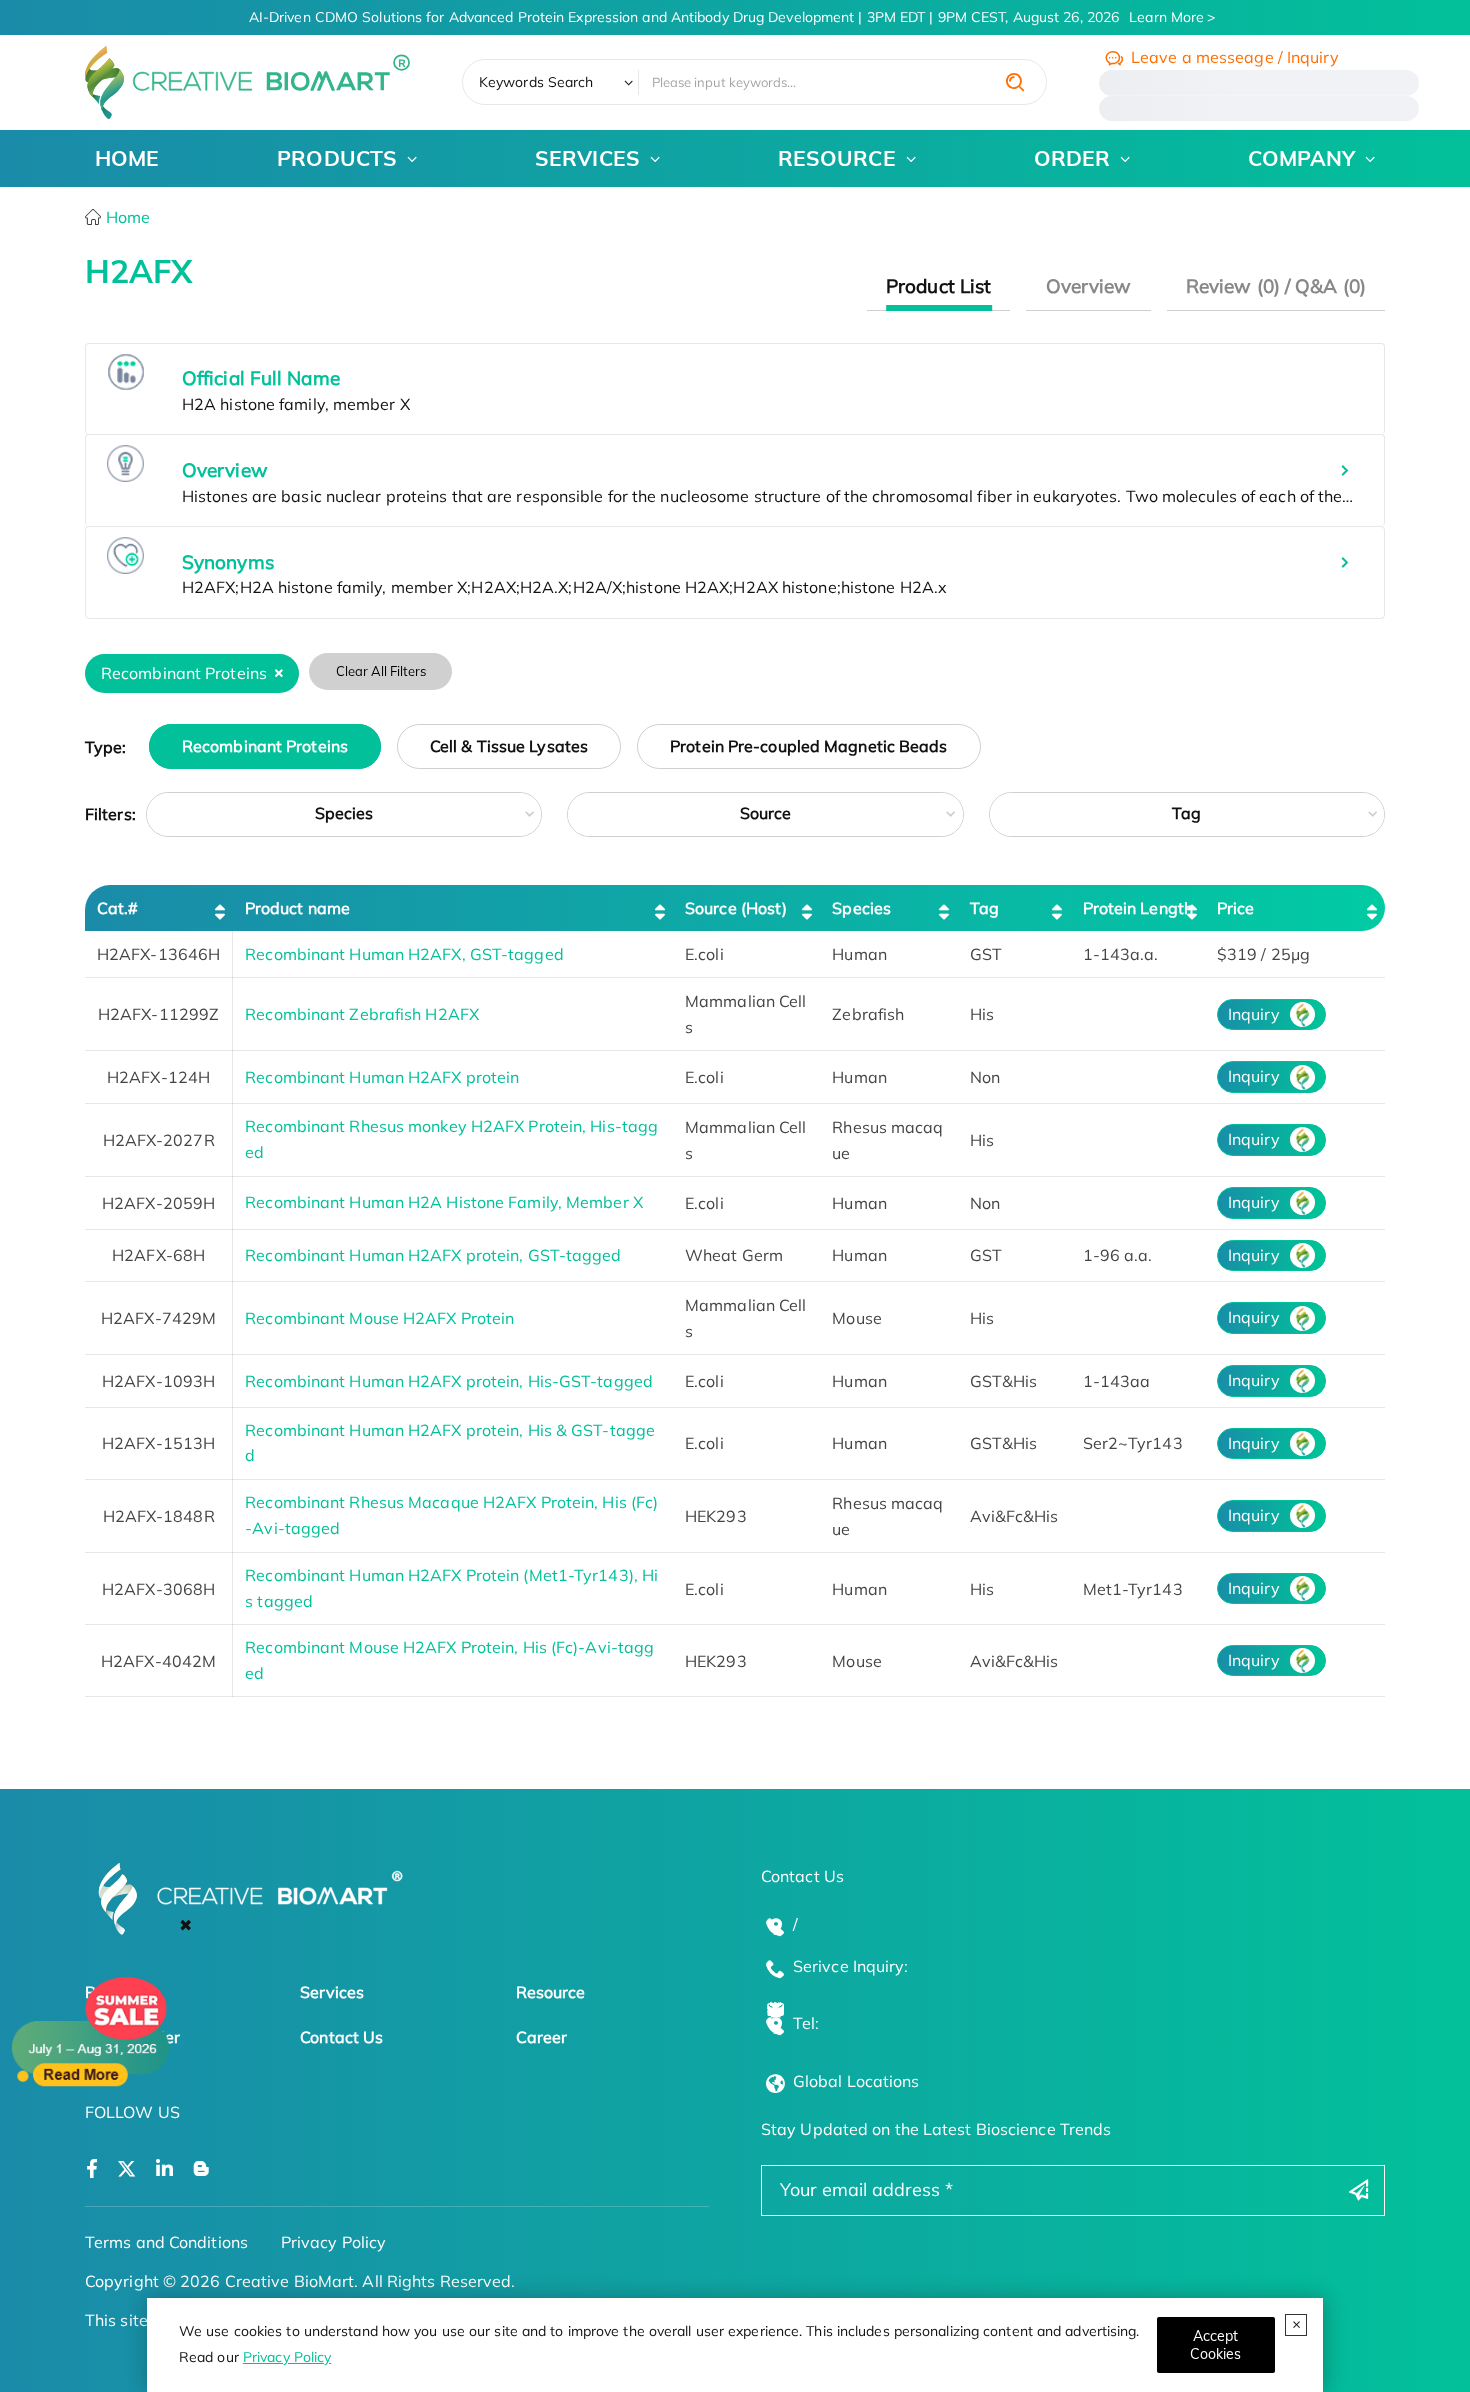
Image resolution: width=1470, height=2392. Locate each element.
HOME (127, 158)
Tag (1186, 813)
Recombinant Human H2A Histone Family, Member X (444, 1202)
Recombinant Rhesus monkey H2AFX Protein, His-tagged (451, 1139)
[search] (1015, 82)
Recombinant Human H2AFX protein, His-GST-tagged (449, 1381)
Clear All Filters (381, 671)
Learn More (1166, 17)
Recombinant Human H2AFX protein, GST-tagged (433, 1255)
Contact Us (341, 2037)
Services (332, 1992)
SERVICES (587, 158)
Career (542, 2037)
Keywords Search (536, 82)
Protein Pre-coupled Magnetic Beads (808, 747)
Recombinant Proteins (265, 747)
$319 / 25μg (1263, 954)
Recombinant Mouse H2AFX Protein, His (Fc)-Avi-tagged (449, 1660)
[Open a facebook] (92, 2169)
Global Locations (856, 2081)
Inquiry (1254, 1014)
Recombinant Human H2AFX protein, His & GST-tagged (450, 1443)
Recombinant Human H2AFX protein (382, 1077)
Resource (551, 1992)
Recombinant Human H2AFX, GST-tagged (404, 954)
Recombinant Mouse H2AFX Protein (379, 1318)
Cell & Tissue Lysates (509, 747)
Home (126, 217)
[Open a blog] (201, 2169)
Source (766, 813)
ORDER (1072, 158)
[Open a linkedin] (164, 2169)
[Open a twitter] (126, 2169)
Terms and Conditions (166, 2242)
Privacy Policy (287, 2357)
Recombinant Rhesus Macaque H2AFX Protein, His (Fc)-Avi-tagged (451, 1515)
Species (344, 813)
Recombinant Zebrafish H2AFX (362, 1014)
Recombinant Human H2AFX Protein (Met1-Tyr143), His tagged (451, 1588)
